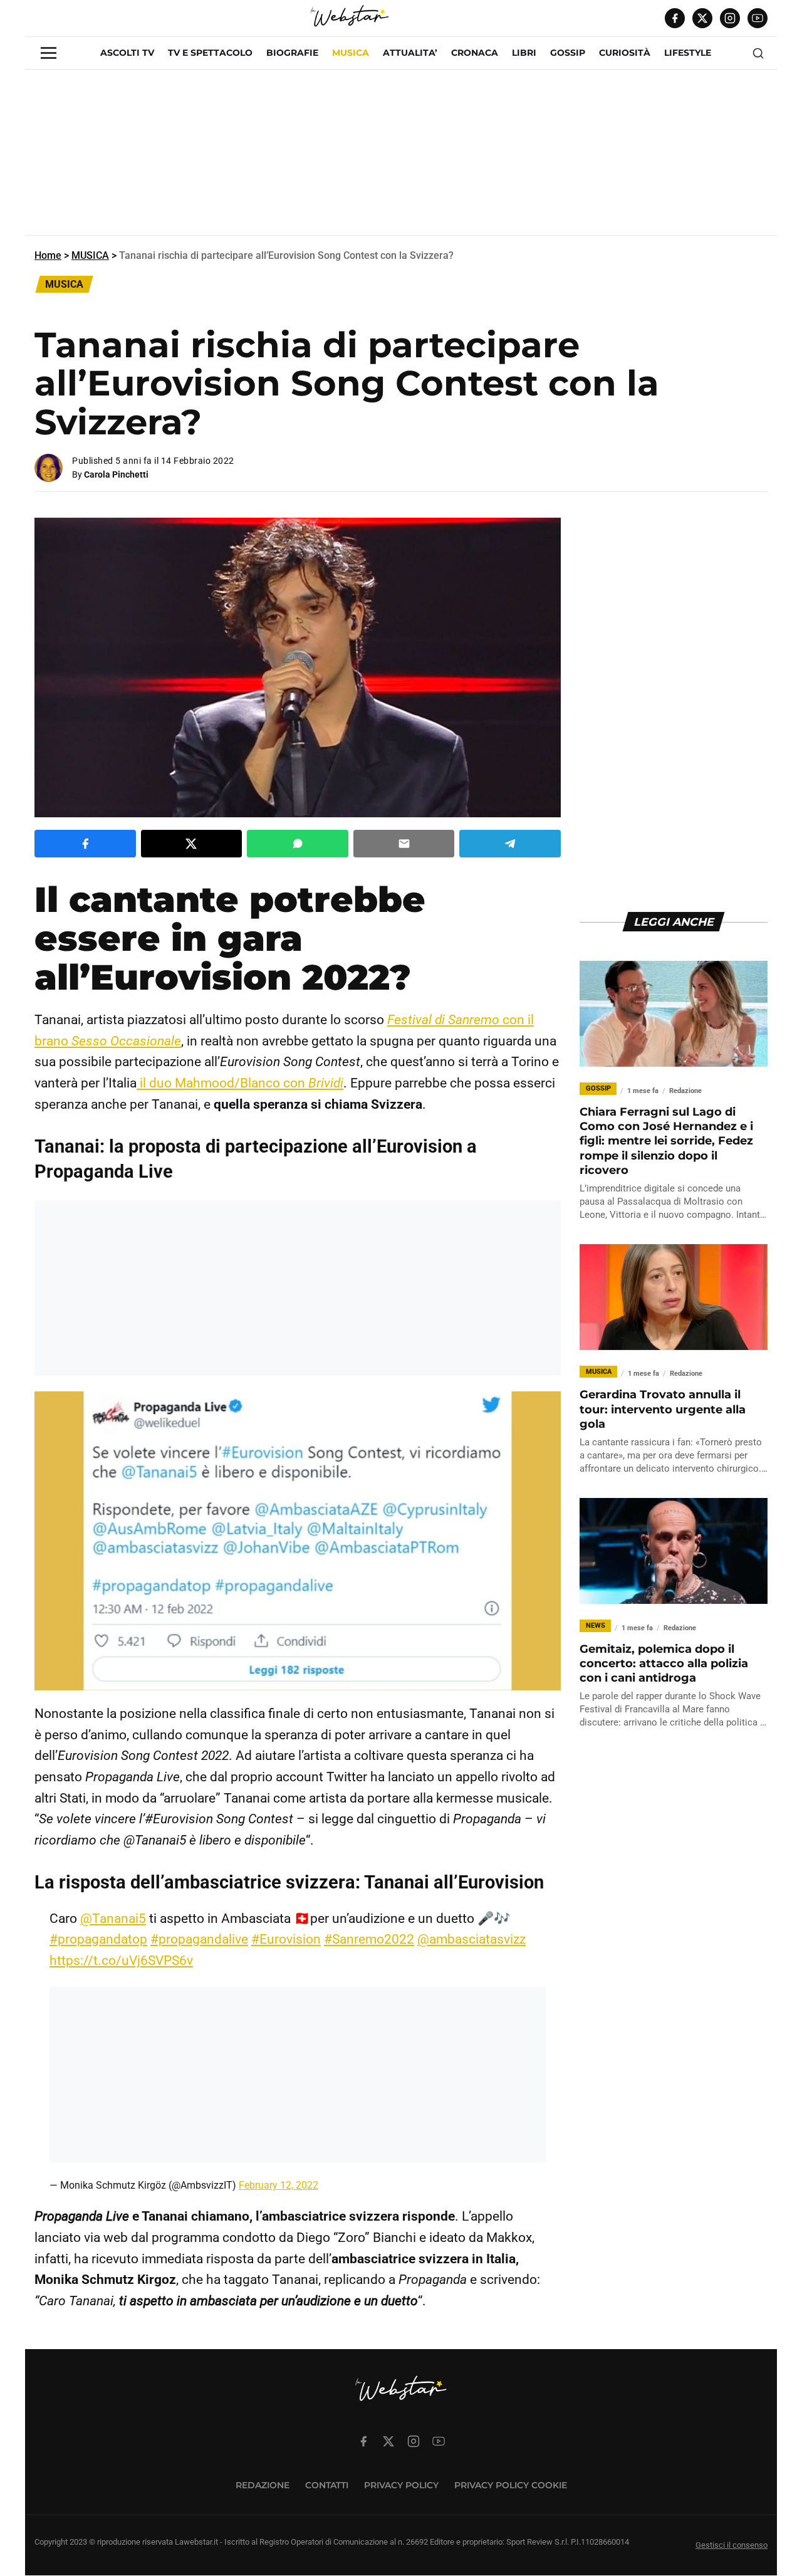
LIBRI (524, 53)
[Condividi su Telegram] (510, 844)
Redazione (263, 2485)
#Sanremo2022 (369, 1939)
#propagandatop (98, 1939)
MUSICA (351, 53)
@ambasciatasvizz (471, 1939)
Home (48, 255)
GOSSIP (568, 53)
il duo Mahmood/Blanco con (240, 1083)
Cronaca (475, 53)
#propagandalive (199, 1939)
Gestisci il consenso (732, 2546)
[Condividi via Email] (404, 844)
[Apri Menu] (49, 53)
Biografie (292, 53)
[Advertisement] (401, 157)
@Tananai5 (113, 1919)
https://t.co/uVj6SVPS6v (121, 1961)
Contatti (327, 2485)
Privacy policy (401, 2485)
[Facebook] (675, 18)
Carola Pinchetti (116, 474)
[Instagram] (730, 18)
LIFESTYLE (688, 53)
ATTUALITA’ (410, 53)
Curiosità (625, 53)
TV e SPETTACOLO (210, 53)
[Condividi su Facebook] (85, 844)
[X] (702, 18)
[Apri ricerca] (758, 53)
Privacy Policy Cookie (511, 2485)
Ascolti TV (127, 53)
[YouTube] (758, 18)
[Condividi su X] (192, 844)
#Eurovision (286, 1939)
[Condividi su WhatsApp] (298, 844)
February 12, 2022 (279, 2185)
